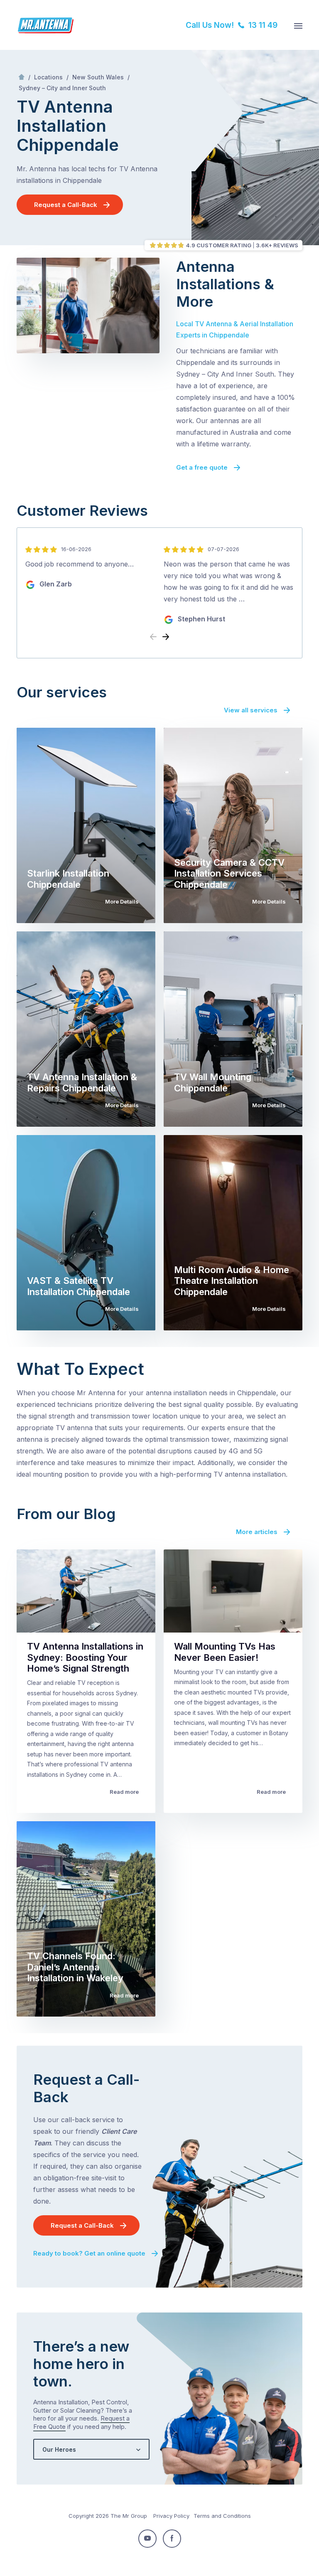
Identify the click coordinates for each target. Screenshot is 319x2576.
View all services (251, 710)
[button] (166, 637)
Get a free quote (202, 467)
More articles (257, 1532)
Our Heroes (59, 2449)
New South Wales (98, 77)
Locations (48, 77)
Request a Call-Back (66, 205)
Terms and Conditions (222, 2516)
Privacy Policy (171, 2516)
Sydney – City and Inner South (62, 88)
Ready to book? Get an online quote (89, 2253)
